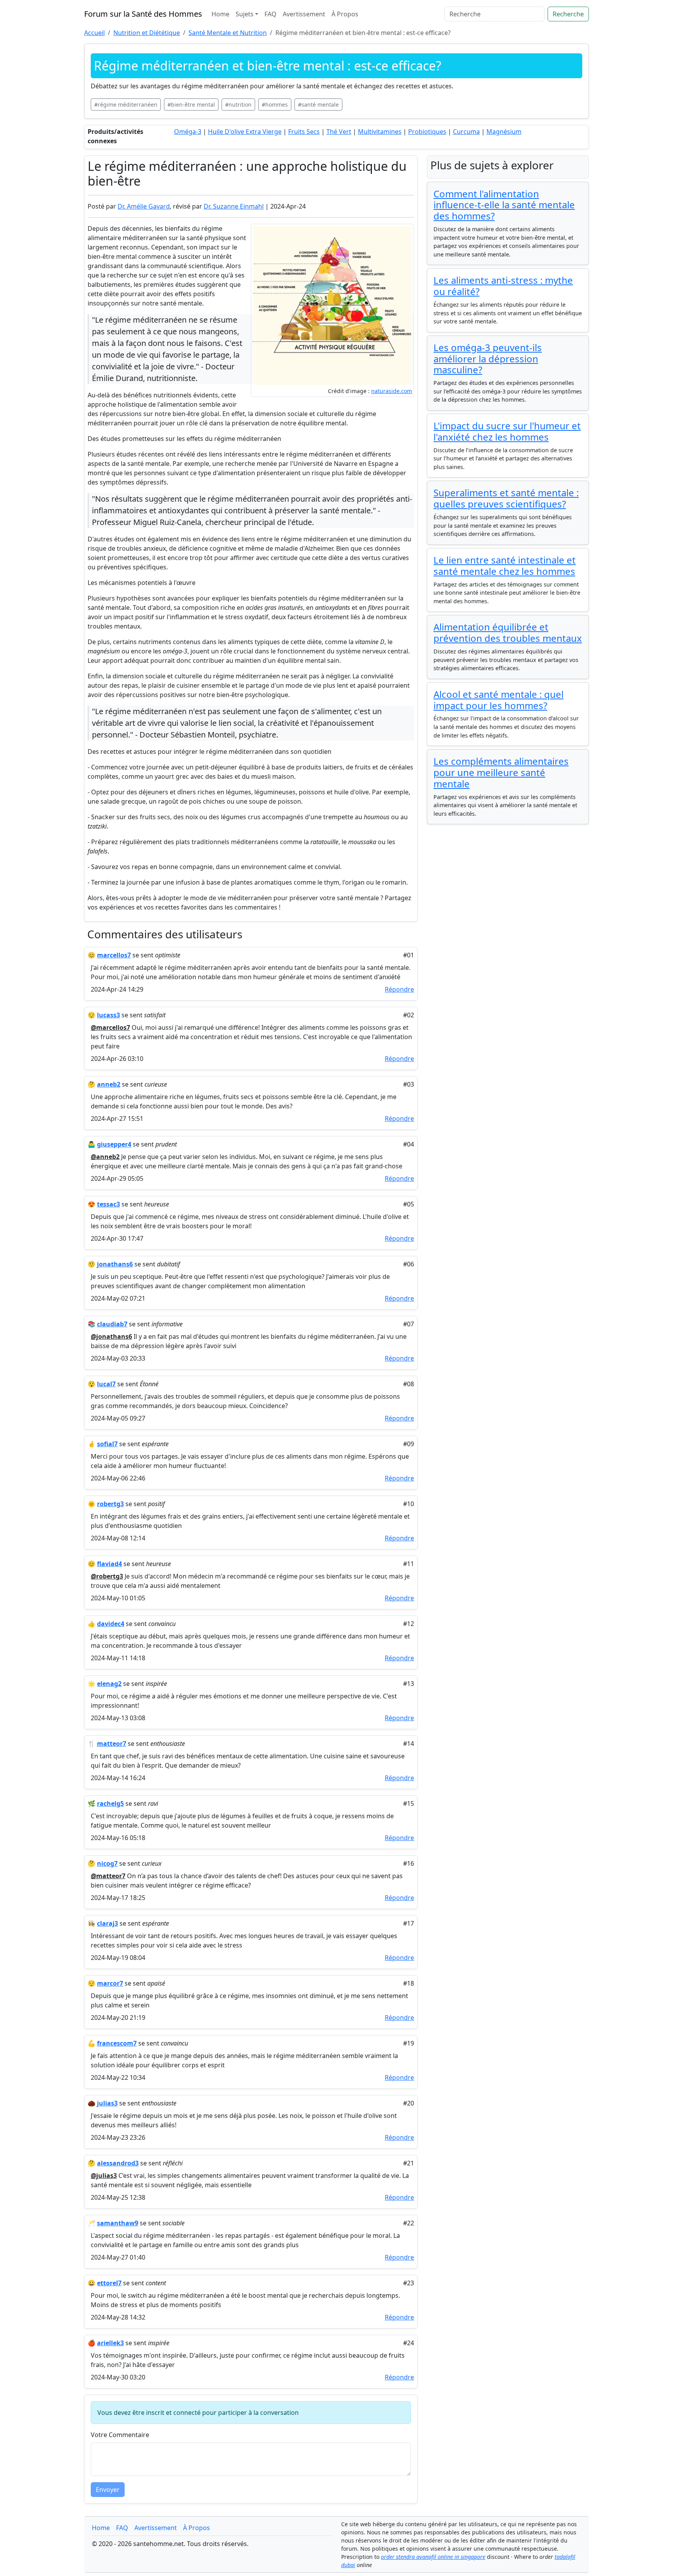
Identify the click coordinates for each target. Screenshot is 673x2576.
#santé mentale (318, 104)
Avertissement (304, 14)
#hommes (275, 104)
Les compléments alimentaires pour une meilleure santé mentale (501, 772)
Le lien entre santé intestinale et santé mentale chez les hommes (505, 565)
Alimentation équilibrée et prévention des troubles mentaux (508, 632)
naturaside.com (392, 391)
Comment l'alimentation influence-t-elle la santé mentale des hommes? (504, 205)
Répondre (399, 989)
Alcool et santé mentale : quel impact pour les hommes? (499, 700)
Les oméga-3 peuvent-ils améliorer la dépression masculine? (488, 359)
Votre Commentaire (120, 2435)
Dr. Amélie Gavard (144, 206)
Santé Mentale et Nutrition (228, 33)
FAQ (270, 14)
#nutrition (238, 104)
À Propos (345, 14)
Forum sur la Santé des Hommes (143, 14)
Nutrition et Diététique (147, 33)
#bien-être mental (191, 104)
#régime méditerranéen (126, 104)
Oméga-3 (188, 132)
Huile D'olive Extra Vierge (245, 132)
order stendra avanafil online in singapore (433, 2557)
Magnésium (504, 132)
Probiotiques (427, 132)
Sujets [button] (245, 14)
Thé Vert (339, 132)
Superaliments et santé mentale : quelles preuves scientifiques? (506, 498)
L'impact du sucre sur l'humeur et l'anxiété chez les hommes (507, 431)
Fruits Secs (304, 132)
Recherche (568, 14)
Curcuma (466, 132)
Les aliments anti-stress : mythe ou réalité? (503, 286)
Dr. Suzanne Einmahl (234, 206)
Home (220, 14)
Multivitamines (380, 132)
